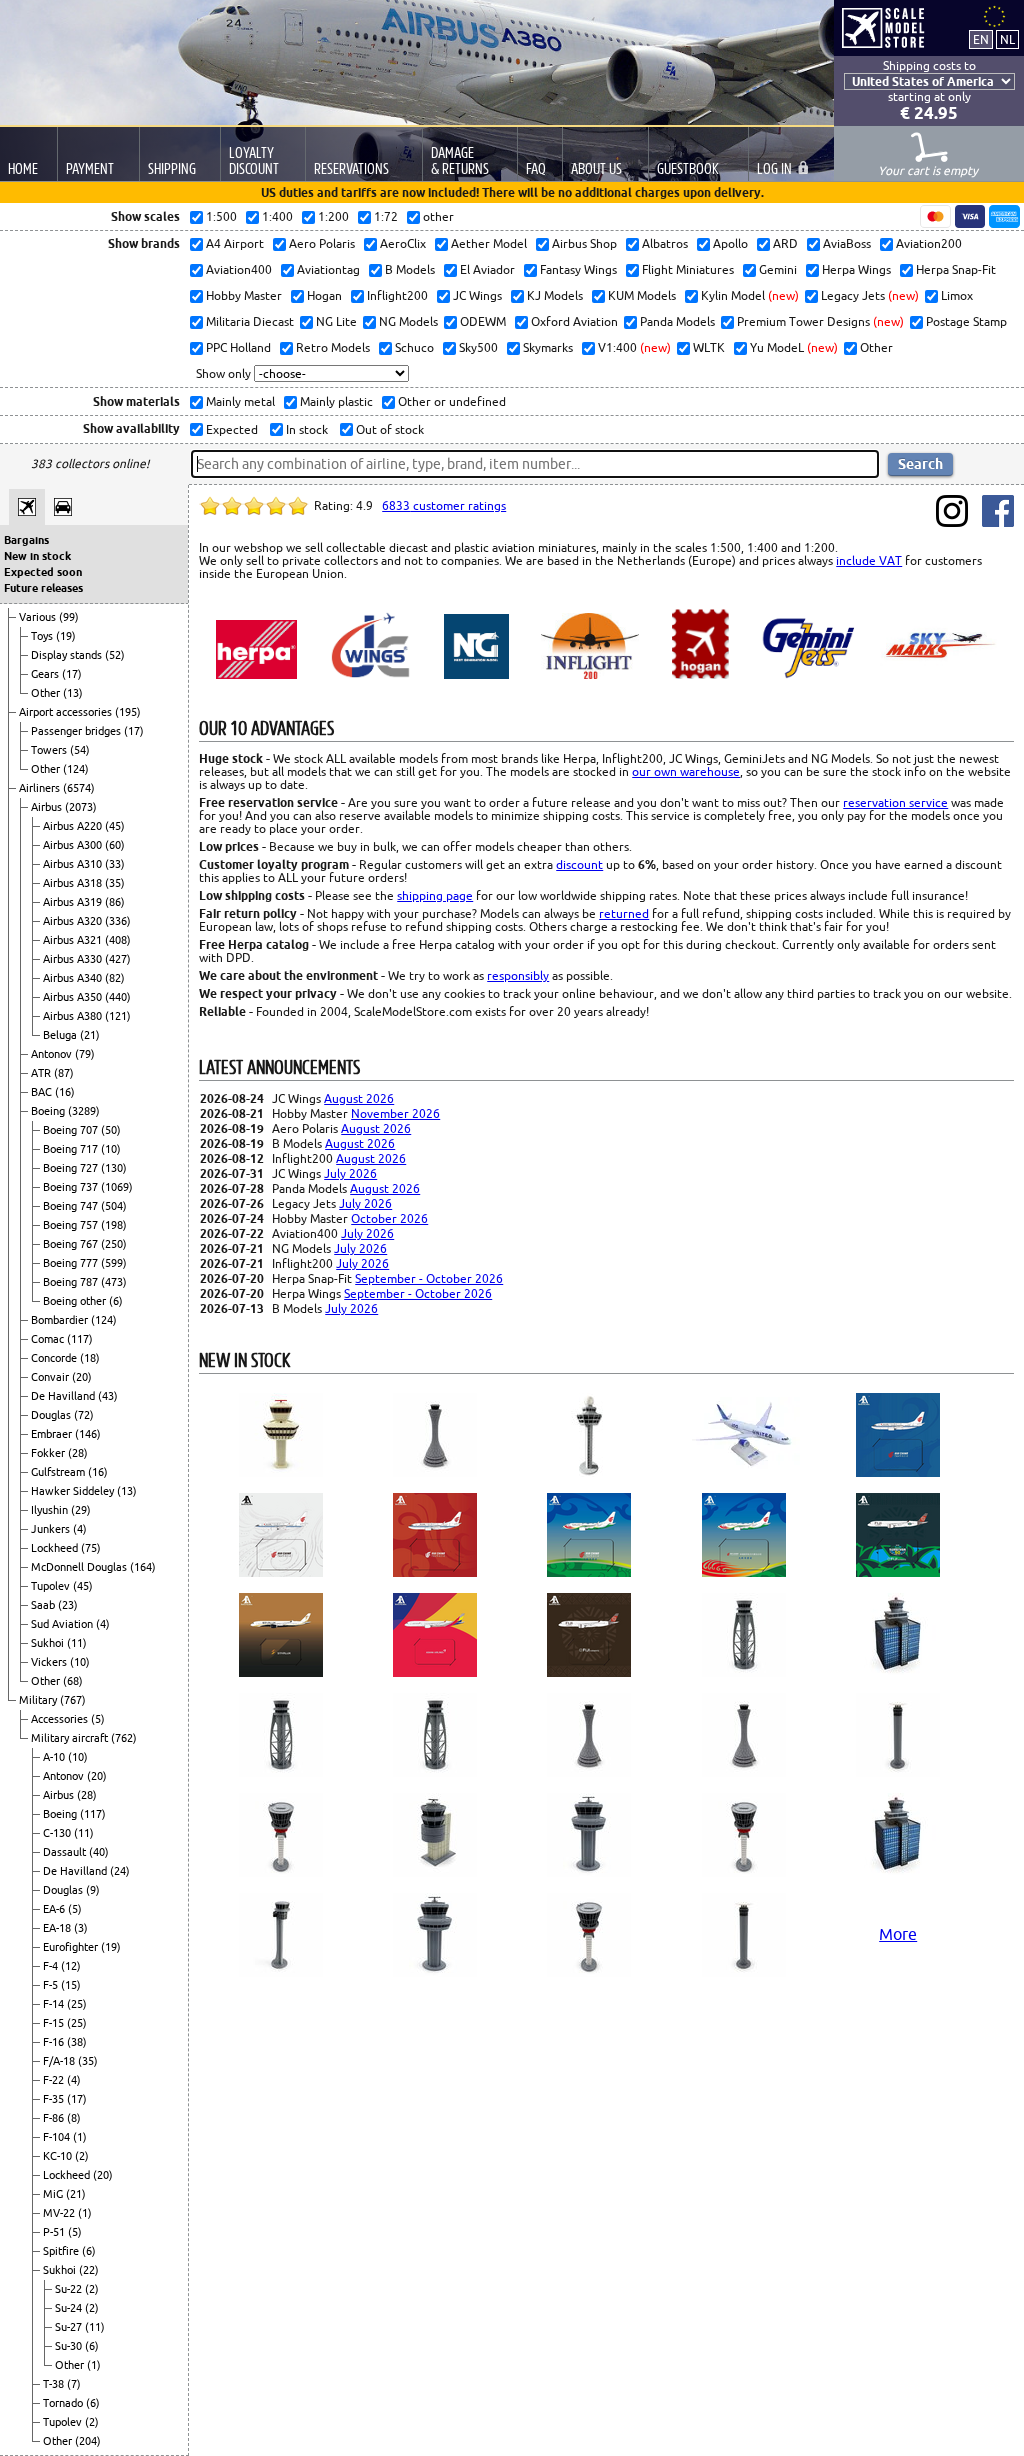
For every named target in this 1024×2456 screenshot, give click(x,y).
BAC (43, 1092)
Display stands (68, 655)
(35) (115, 883)
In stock (305, 429)
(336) (118, 921)
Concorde (55, 1358)
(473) (114, 1282)
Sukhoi (49, 1643)
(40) (99, 1852)
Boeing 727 (72, 1168)
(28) (78, 1453)
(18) (90, 1358)
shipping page (435, 895)
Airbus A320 (74, 921)
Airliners (41, 788)
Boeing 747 (72, 1206)
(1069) (117, 1187)
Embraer (53, 1434)
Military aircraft (71, 1738)
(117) (80, 1339)
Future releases (43, 588)
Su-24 (70, 2308)
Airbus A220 (74, 826)
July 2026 (350, 1173)
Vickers (50, 1662)
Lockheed (56, 1548)
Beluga (61, 1035)
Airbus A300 (74, 845)
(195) (128, 712)
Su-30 (70, 2346)
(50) (111, 1130)
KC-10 (59, 2156)
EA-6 (55, 1909)
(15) (71, 1985)
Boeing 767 (72, 1244)
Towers (50, 750)
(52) (115, 655)
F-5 (52, 1985)
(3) (81, 1928)
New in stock (37, 556)
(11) (77, 1643)
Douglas (52, 1415)
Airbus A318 (74, 883)
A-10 (55, 1757)
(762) (124, 1738)
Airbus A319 (74, 902)
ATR (42, 1073)
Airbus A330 (74, 959)
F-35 (55, 2099)
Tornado (64, 2403)
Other (47, 693)
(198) (114, 1225)
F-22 (55, 2080)
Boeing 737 (72, 1187)
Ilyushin (51, 1510)
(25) (77, 2004)
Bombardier (61, 1320)
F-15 (55, 2023)
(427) (118, 959)
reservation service (895, 802)
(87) (64, 1073)
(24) (120, 1871)
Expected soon (43, 572)
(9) (93, 1890)
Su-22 (70, 2289)
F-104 (58, 2137)
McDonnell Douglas (80, 1567)
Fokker (49, 1453)
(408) (118, 940)
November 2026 (395, 1113)
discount (579, 864)
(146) (88, 1434)
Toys (43, 636)
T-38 (55, 2384)
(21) (90, 1035)
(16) (65, 1092)
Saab (44, 1605)
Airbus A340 (74, 978)
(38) (77, 2042)
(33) (115, 864)
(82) (115, 978)
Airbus (48, 807)
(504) (114, 1206)
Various (39, 617)
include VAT (869, 560)
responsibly (518, 975)
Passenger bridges (77, 731)
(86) (115, 902)
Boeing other (76, 1301)
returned (624, 913)
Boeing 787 (72, 1282)
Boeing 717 (72, 1149)
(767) (73, 1700)
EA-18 (58, 1928)
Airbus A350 (74, 997)
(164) (143, 1567)
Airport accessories (67, 712)
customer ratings (444, 505)
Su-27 (70, 2327)
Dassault (66, 1852)
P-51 (55, 2232)
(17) (72, 674)
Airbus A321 (74, 940)
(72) (84, 1415)
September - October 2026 (429, 1278)
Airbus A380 (74, 1016)
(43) (108, 1396)
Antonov (53, 1054)
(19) (66, 636)
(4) (80, 1529)
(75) (91, 1548)
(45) (115, 826)
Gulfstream (59, 1472)
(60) (115, 845)
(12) (71, 1966)
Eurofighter (72, 1947)
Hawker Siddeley (74, 1491)
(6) (116, 1301)
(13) (73, 693)
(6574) (79, 788)
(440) (118, 997)
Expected (230, 429)
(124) (76, 769)
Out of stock (388, 429)
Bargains (26, 540)
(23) (68, 1605)
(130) (114, 1168)
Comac (49, 1339)
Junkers (52, 1529)
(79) (85, 1054)
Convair (51, 1377)
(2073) (81, 807)
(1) (80, 2137)
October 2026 (389, 1218)
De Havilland (64, 1396)
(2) (82, 2156)
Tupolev (52, 1586)
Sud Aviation (63, 1624)
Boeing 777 (72, 1263)
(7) (74, 2384)
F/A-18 (60, 2061)
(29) (81, 1510)
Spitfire (62, 2251)
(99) (69, 617)
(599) (114, 1263)
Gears (46, 674)
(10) (111, 1149)
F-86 (55, 2118)
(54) (80, 750)
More (898, 1934)
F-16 (55, 2042)
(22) (89, 2270)
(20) (82, 1377)
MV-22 (60, 2213)
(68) (73, 1681)
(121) (118, 1016)
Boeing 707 (72, 1130)
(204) (88, 2441)
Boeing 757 (72, 1225)
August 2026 (359, 1098)
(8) (74, 2118)
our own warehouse (686, 771)
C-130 (58, 1833)
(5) (98, 1719)
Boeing (49, 1111)
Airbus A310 (74, 864)
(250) (114, 1244)
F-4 (52, 1966)
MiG (54, 2194)
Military (39, 1700)
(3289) (84, 1111)
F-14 (55, 2004)
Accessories (61, 1719)
